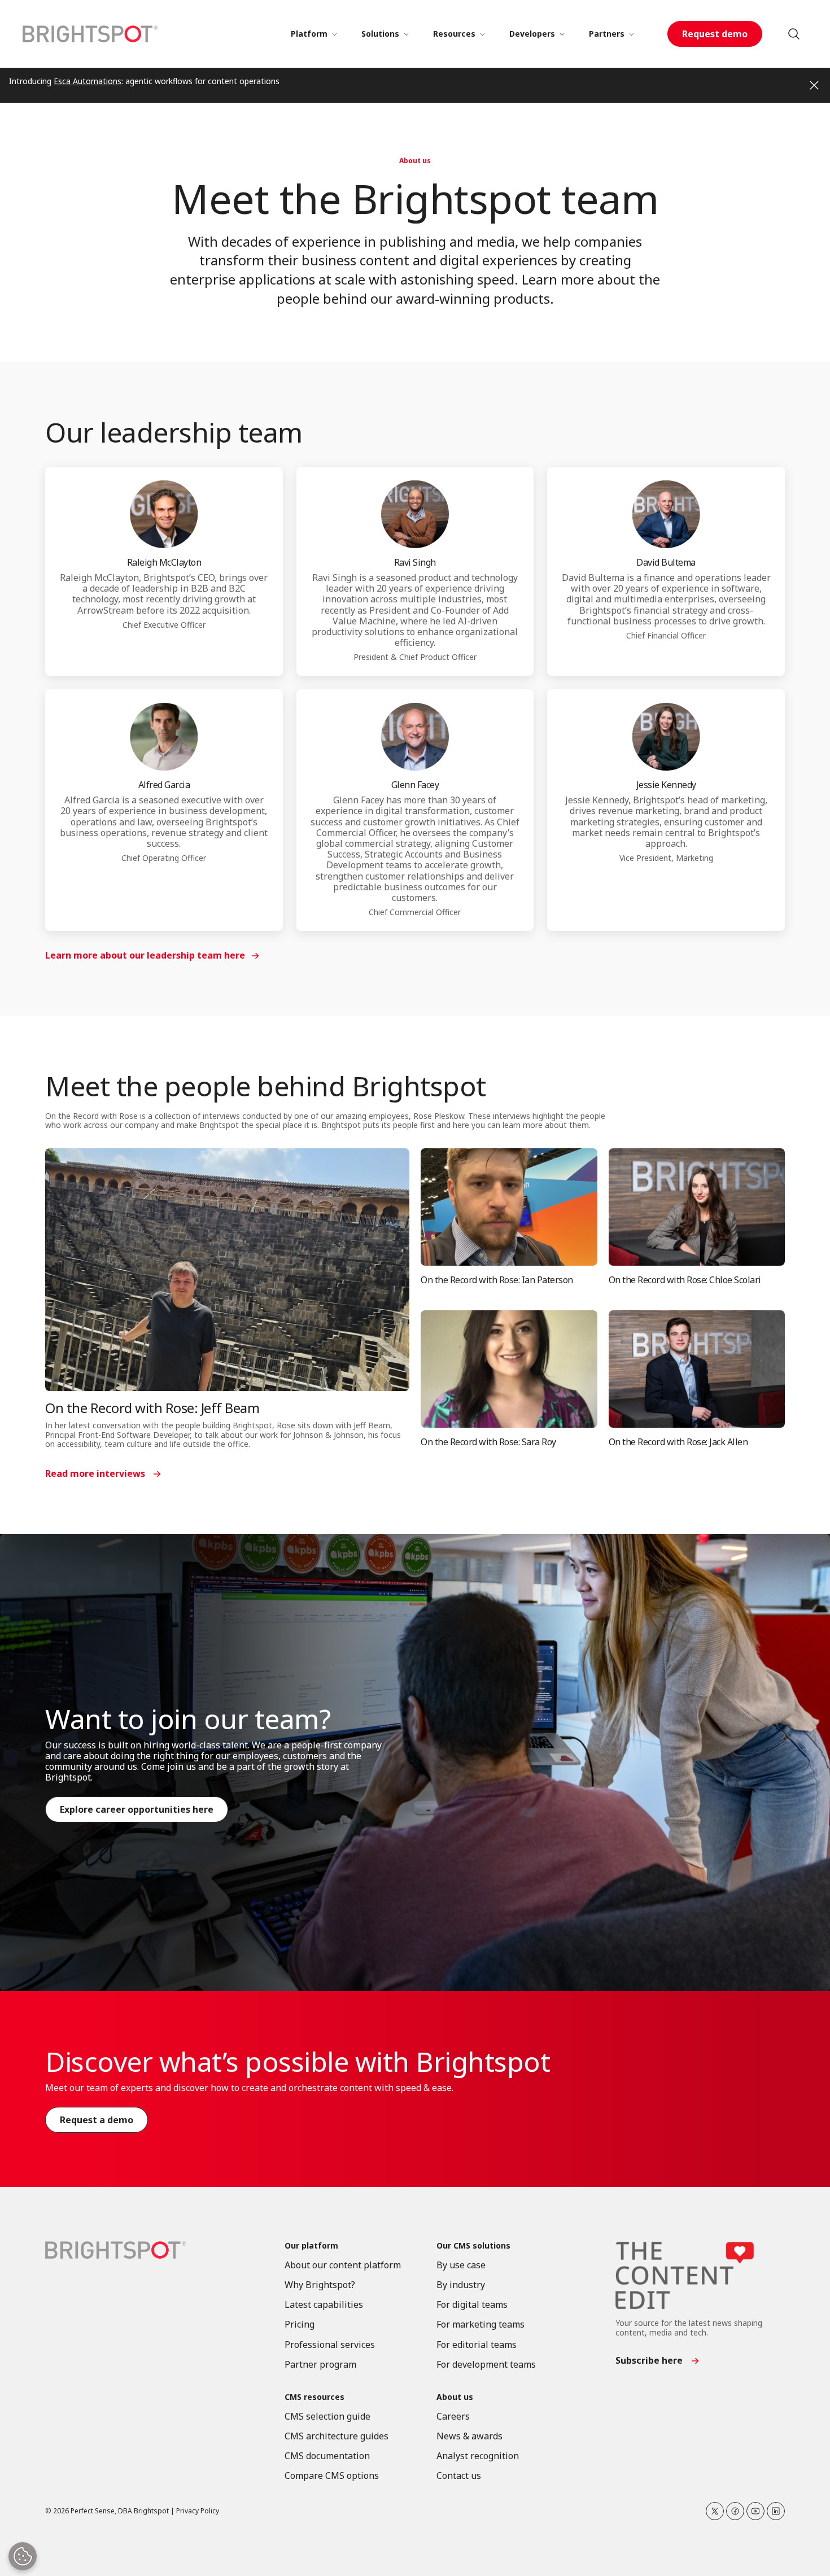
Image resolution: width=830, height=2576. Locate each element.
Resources (454, 34)
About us (415, 161)
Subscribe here (649, 2360)
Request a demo (97, 2120)
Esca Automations (88, 81)
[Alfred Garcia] (164, 737)
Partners (607, 34)
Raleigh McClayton (164, 562)
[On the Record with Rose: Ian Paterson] (509, 1207)
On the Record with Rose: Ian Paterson (497, 1280)
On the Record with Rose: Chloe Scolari (685, 1280)
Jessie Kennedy (666, 785)
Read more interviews (95, 1473)
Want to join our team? (188, 1719)
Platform (309, 34)
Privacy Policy (198, 2511)
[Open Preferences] (23, 2556)
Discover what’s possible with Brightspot (298, 2061)
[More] (334, 34)
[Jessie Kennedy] (666, 737)
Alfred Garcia (164, 785)
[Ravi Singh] (415, 514)
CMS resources (314, 2397)
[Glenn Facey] (415, 737)
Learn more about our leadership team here (145, 955)
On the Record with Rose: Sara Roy (488, 1442)
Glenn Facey (415, 785)
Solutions (380, 34)
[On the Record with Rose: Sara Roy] (509, 1369)
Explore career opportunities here (137, 1809)
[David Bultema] (666, 514)
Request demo (715, 34)
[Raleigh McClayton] (164, 514)
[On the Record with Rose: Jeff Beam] (227, 1270)
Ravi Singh (415, 562)
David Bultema (666, 562)
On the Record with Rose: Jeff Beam (152, 1408)
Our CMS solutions (473, 2246)
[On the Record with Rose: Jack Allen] (697, 1369)
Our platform (311, 2246)
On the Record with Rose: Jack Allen (678, 1442)
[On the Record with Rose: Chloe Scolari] (697, 1207)
